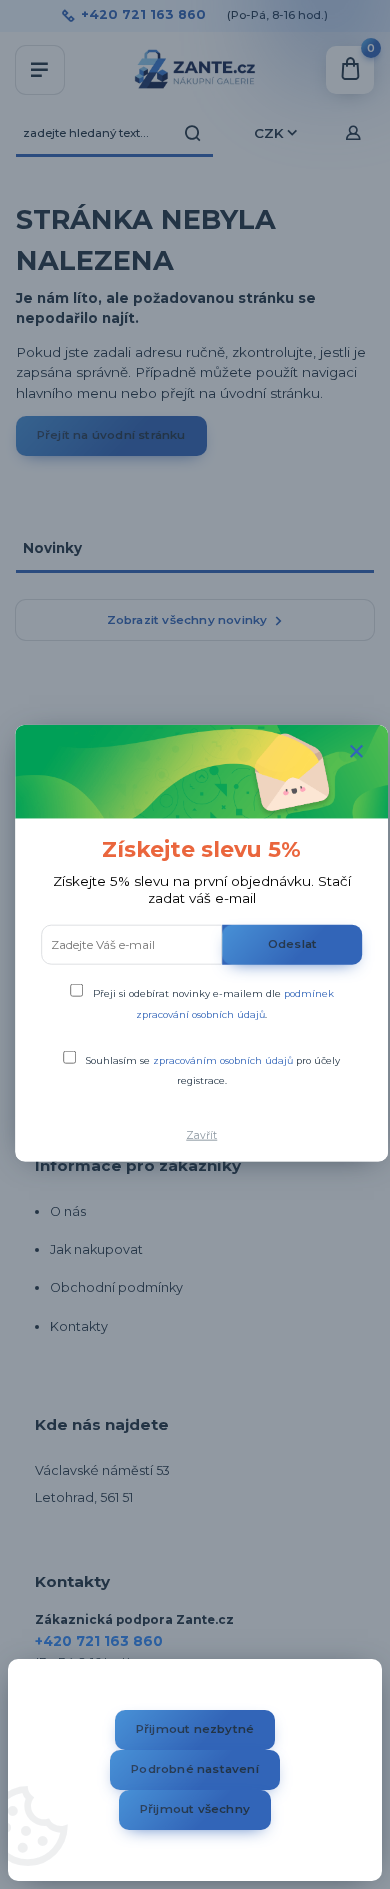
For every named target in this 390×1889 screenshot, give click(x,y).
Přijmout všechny (195, 1809)
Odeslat (292, 944)
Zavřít (201, 1135)
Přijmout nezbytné (195, 1729)
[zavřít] (357, 752)
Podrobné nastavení (195, 1769)
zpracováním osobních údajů (223, 1060)
